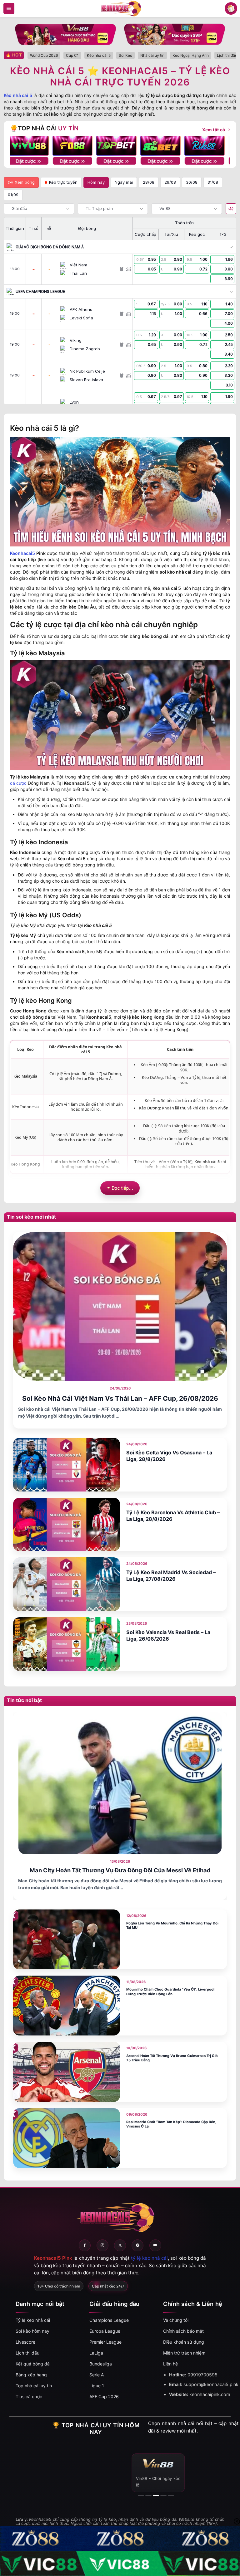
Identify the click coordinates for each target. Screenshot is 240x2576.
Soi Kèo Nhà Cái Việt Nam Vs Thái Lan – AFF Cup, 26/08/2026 (120, 1398)
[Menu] (9, 8)
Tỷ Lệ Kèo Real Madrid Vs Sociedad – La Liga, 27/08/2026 (171, 1576)
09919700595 (202, 2375)
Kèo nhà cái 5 (18, 95)
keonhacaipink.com (210, 2394)
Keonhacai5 (22, 553)
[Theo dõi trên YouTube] (155, 2245)
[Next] (220, 146)
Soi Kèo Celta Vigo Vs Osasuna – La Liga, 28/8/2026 (169, 1456)
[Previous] (20, 146)
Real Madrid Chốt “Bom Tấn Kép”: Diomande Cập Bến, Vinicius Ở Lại (171, 2124)
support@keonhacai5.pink (211, 2384)
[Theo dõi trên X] (120, 2245)
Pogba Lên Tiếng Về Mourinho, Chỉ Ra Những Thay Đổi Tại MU (172, 1926)
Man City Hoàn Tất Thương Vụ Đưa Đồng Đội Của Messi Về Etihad (120, 1870)
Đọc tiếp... (122, 1188)
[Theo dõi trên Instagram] (102, 2245)
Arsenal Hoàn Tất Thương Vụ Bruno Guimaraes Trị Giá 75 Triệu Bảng (172, 2058)
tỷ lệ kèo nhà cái (149, 2258)
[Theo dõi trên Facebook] (85, 2245)
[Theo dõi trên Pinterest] (137, 2245)
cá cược (18, 783)
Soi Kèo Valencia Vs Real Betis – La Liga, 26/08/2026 (168, 1635)
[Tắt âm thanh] (231, 209)
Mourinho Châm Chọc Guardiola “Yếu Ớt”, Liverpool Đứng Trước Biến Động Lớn (170, 1992)
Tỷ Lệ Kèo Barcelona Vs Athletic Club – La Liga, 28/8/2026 (173, 1516)
